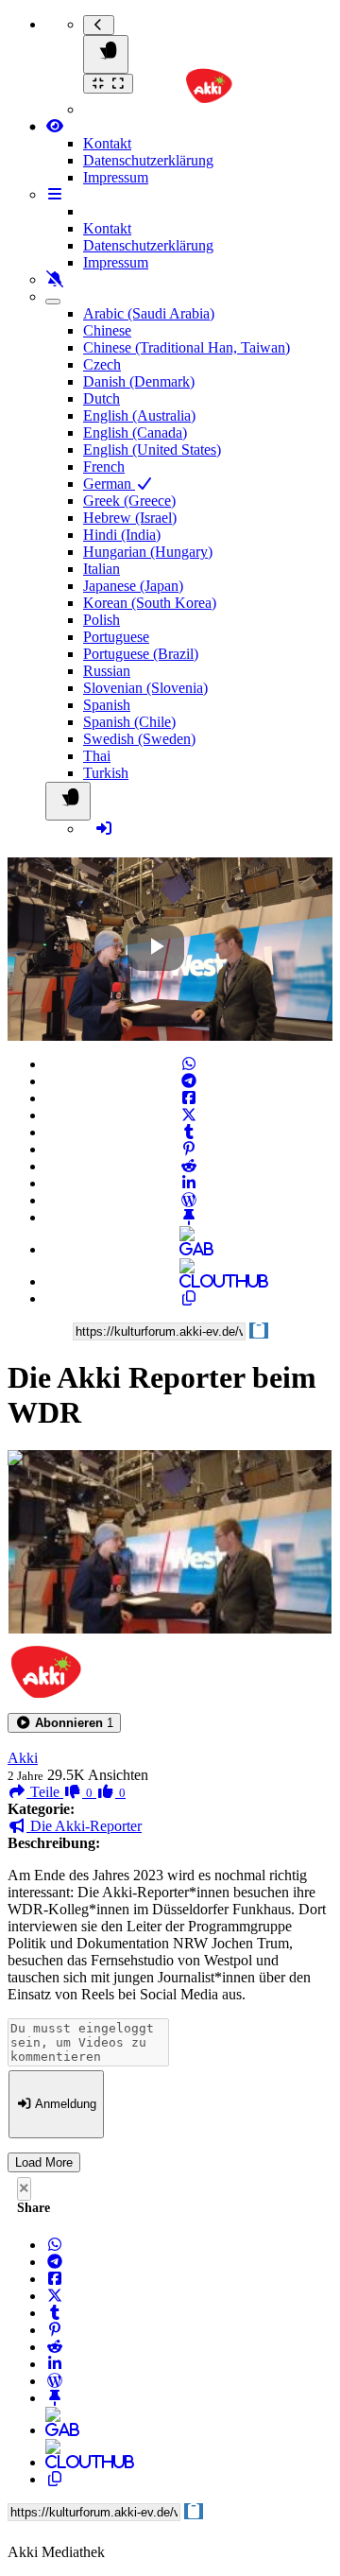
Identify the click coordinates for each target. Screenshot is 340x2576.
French (104, 467)
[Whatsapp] (189, 1064)
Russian (107, 671)
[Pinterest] (189, 1149)
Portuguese (116, 637)
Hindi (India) (122, 535)
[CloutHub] (189, 1281)
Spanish (107, 705)
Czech (102, 364)
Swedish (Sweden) (139, 739)
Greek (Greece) (129, 501)
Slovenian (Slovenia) (145, 688)
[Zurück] (99, 25)
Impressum (116, 177)
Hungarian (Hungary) (148, 552)
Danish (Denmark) (139, 381)
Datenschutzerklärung (148, 160)
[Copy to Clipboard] (189, 1298)
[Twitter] (189, 1115)
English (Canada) (135, 432)
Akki (23, 1758)
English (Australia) (139, 415)
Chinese (107, 330)
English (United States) (152, 450)
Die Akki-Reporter (84, 1826)
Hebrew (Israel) (130, 518)
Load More (44, 2162)
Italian (102, 569)
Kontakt (107, 143)
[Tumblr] (189, 1132)
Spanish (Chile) (129, 722)
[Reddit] (189, 1166)
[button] (64, 1723)
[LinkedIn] (189, 1183)
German (109, 484)
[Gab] (189, 1249)
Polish (102, 620)
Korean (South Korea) (150, 603)
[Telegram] (189, 1081)
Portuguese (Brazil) (141, 654)
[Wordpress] (189, 1200)
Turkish (106, 773)
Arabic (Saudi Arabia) (149, 313)
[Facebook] (189, 1098)
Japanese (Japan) (133, 586)
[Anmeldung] (104, 829)
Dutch (102, 398)
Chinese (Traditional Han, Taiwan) (187, 347)
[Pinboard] (189, 1217)
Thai (97, 756)
